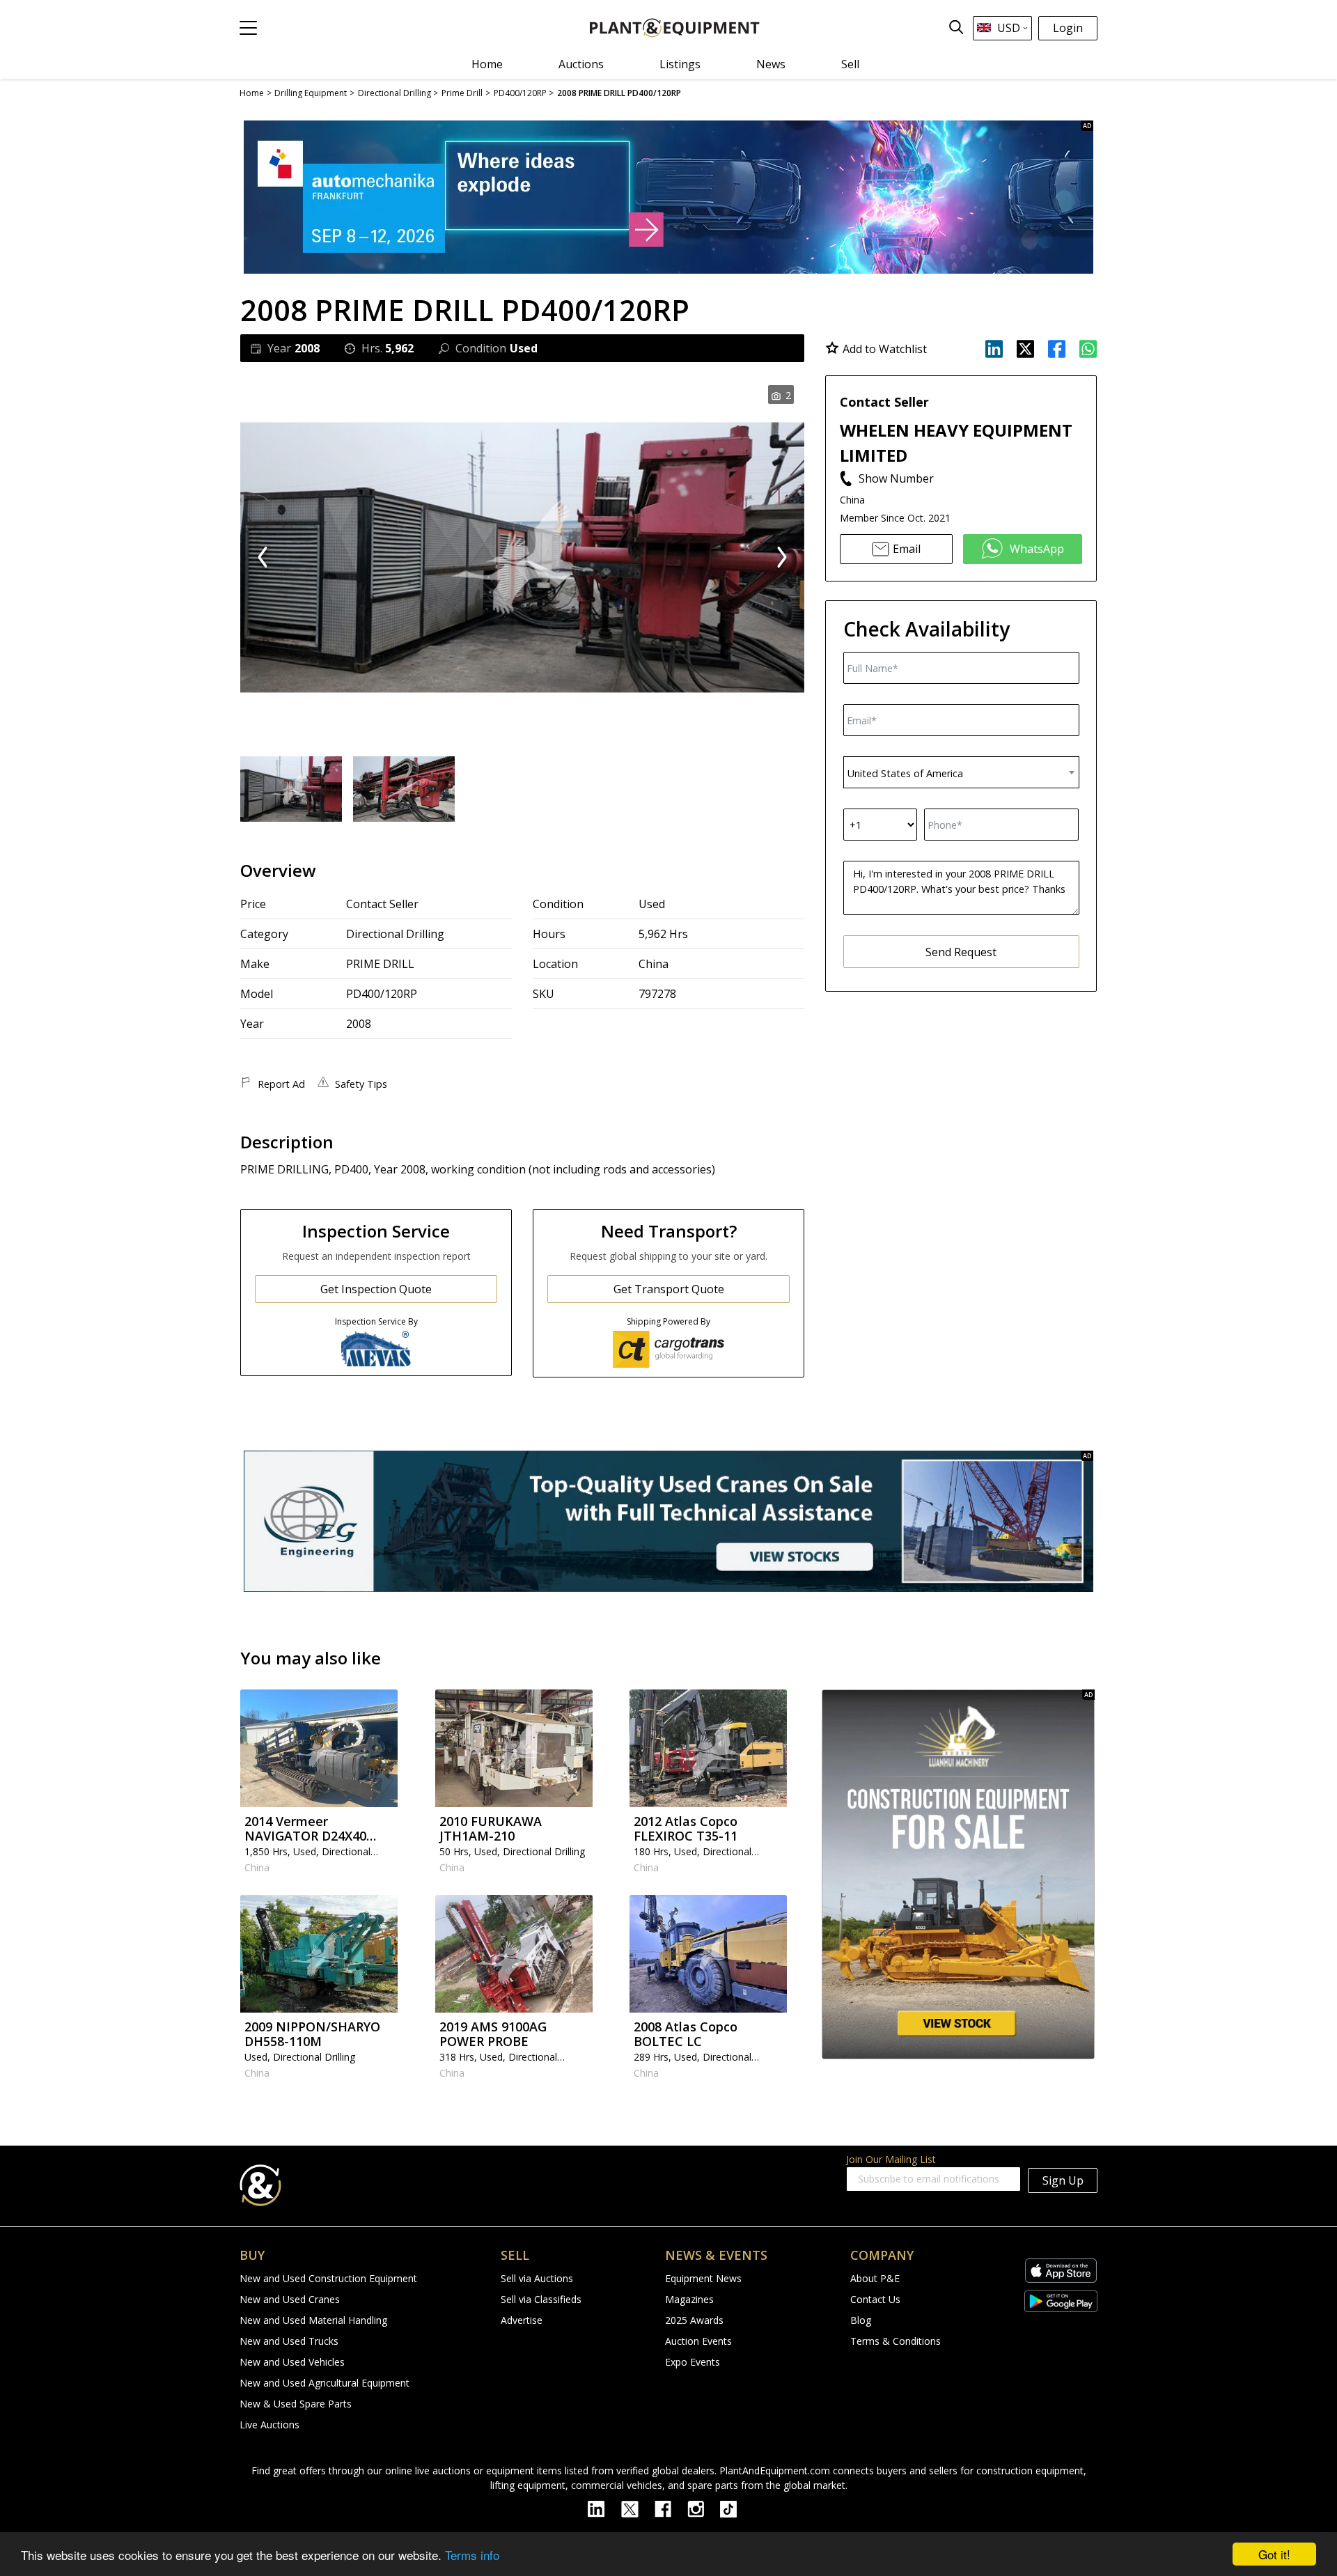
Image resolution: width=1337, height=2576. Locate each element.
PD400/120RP (382, 994)
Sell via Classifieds (541, 2299)
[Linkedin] (604, 2508)
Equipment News (703, 2278)
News (771, 64)
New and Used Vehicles (292, 2362)
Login (1068, 28)
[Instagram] (704, 2508)
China (654, 964)
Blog (861, 2320)
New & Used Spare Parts (296, 2404)
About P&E (875, 2278)
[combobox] (961, 772)
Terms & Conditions (896, 2341)
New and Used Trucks (289, 2341)
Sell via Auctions (537, 2278)
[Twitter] (638, 2508)
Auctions (581, 64)
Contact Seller (382, 904)
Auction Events (698, 2341)
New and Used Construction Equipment (328, 2278)
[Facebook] (671, 2508)
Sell (850, 64)
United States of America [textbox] (905, 773)
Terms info (472, 2555)
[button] (248, 28)
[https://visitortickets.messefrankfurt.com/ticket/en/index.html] (668, 197)
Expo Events (693, 2362)
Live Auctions (269, 2425)
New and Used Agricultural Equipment (325, 2383)
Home (487, 64)
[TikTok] (735, 2508)
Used (652, 904)
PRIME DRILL (380, 964)
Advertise (522, 2320)
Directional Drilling (395, 934)
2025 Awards (694, 2320)
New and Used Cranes (290, 2299)
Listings (680, 64)
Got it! (1274, 2554)
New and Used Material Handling (313, 2320)
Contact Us (875, 2299)
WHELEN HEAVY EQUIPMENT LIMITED (956, 443)
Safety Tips (361, 1084)
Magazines (689, 2299)
